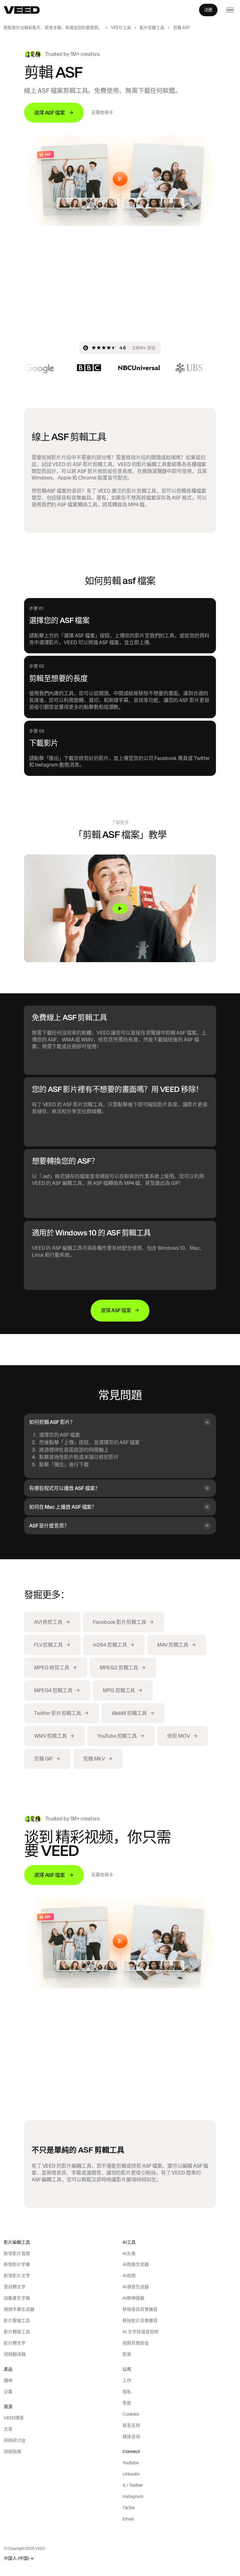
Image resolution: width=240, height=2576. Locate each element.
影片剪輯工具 (152, 28)
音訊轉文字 (15, 2287)
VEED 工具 (121, 28)
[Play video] (120, 908)
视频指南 (12, 2452)
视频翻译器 (15, 2354)
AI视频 (129, 2276)
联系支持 (131, 2425)
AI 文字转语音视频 (140, 2332)
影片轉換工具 (17, 2332)
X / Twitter (133, 2485)
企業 (8, 2392)
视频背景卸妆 (136, 2343)
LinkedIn (131, 2474)
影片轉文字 (15, 2343)
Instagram (133, 2496)
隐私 (127, 2392)
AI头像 (129, 2253)
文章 (8, 2429)
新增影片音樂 (17, 2253)
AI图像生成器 (136, 2264)
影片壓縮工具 (17, 2320)
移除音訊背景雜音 (140, 2309)
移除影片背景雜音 (140, 2320)
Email (128, 2519)
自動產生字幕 (17, 2298)
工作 (127, 2380)
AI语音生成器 (136, 2287)
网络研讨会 (15, 2440)
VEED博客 (14, 2418)
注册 (208, 10)
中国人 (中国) (16, 2558)
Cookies (131, 2414)
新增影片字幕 (17, 2264)
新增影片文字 (17, 2276)
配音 (127, 2354)
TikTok (129, 2508)
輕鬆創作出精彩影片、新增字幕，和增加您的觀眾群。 (53, 28)
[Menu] (230, 10)
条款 (127, 2403)
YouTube (131, 2463)
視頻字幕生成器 (19, 2309)
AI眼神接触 (133, 2298)
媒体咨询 (131, 2437)
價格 (8, 2380)
